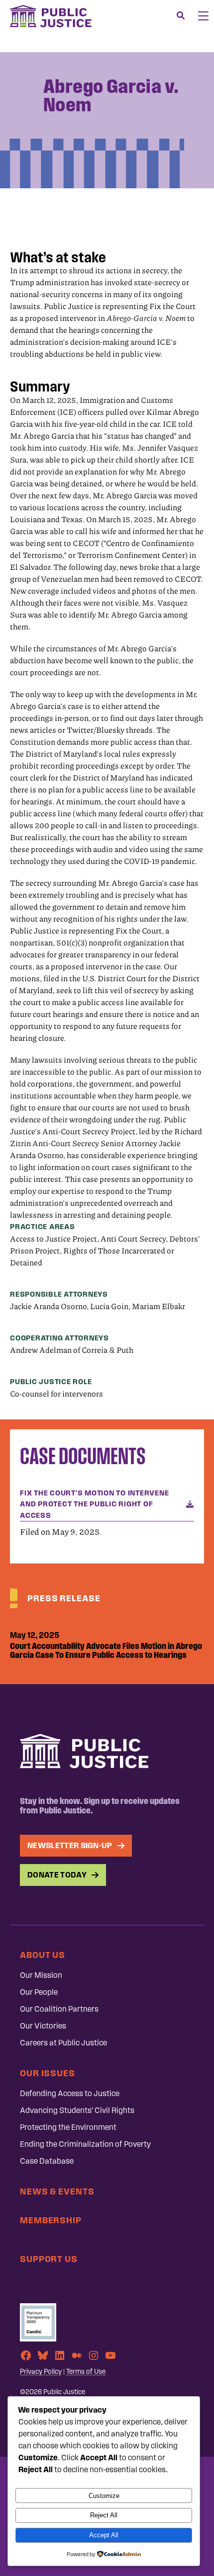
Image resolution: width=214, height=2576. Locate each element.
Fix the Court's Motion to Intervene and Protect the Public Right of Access (94, 1504)
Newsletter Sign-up (70, 1845)
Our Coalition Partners (59, 2009)
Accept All (104, 2535)
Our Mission (41, 1975)
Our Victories (43, 2026)
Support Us (49, 2259)
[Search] (181, 16)
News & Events (57, 2191)
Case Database (47, 2161)
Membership (51, 2220)
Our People (39, 1992)
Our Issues (48, 2073)
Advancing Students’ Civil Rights (77, 2110)
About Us (43, 1955)
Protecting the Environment (68, 2127)
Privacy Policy (41, 2372)
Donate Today (57, 1875)
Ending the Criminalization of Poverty (85, 2144)
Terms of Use (86, 2372)
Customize (104, 2496)
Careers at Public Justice (63, 2043)
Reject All (104, 2515)
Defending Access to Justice (70, 2093)
